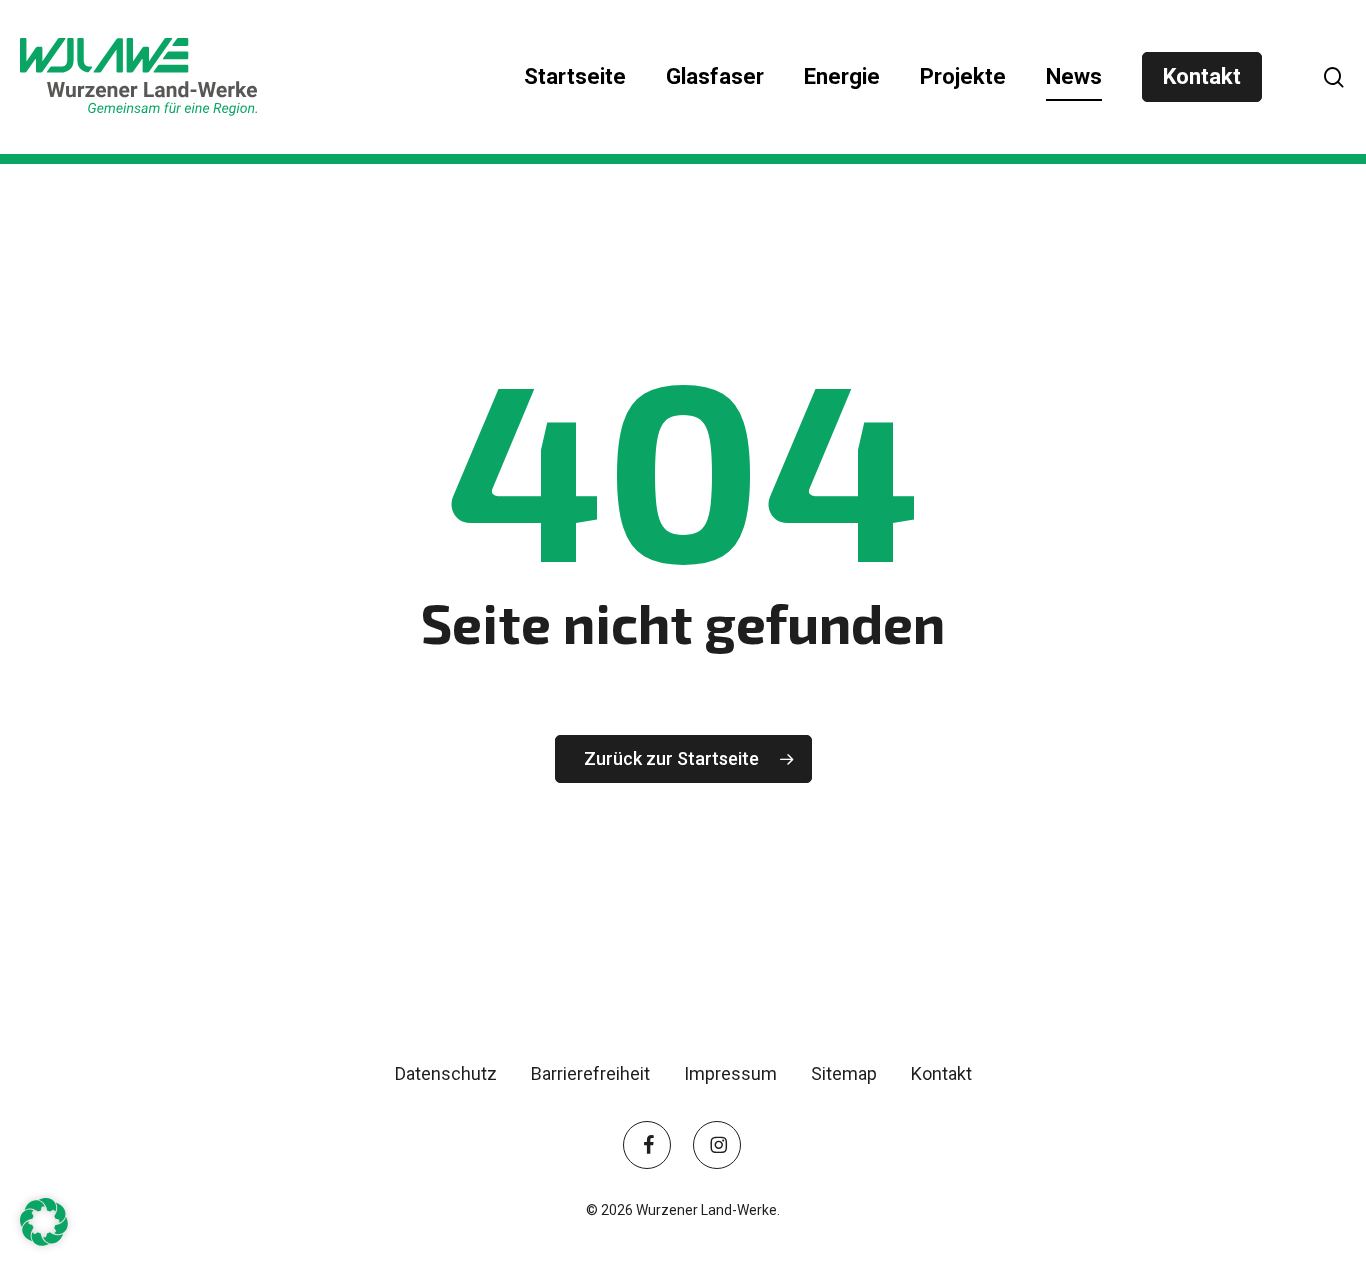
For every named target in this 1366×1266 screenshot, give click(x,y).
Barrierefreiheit (590, 1073)
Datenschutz (446, 1073)
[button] (44, 1222)
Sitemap (844, 1073)
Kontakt (941, 1073)
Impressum (730, 1073)
